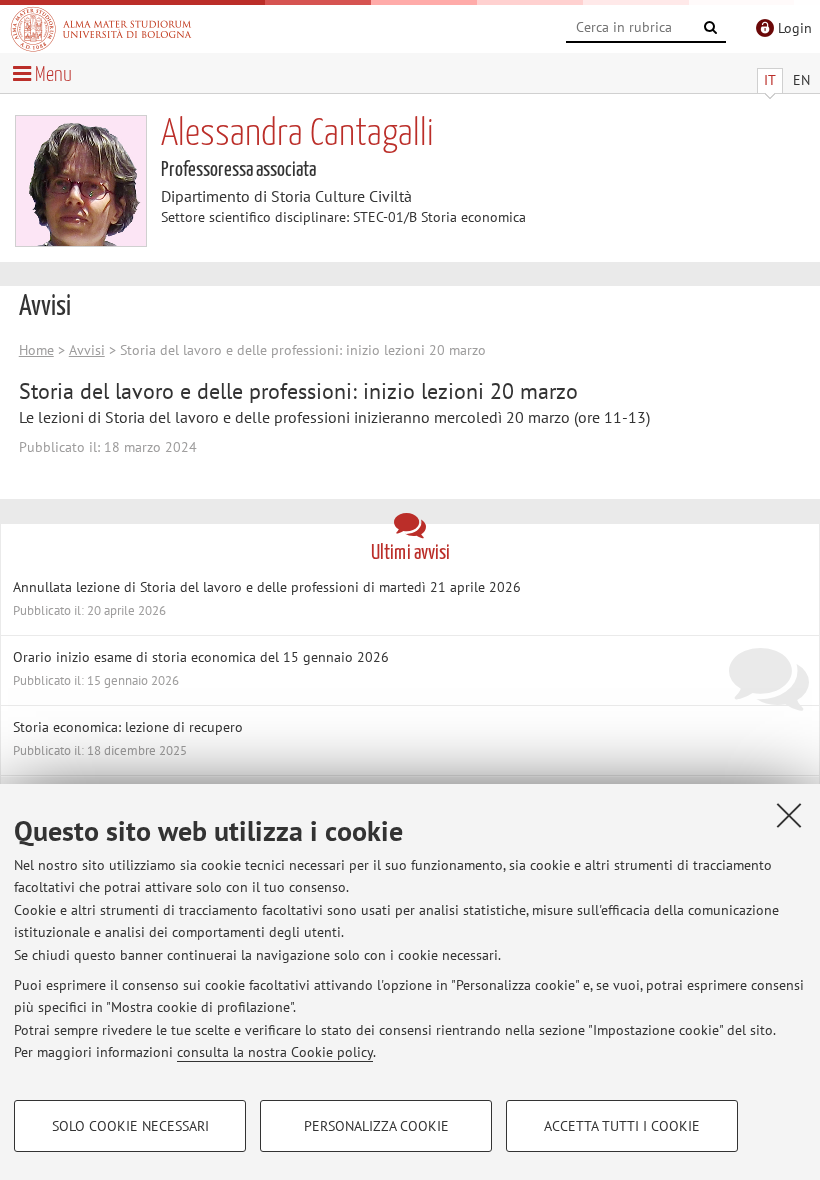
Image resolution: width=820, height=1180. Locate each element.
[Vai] (711, 28)
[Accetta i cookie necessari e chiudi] (789, 815)
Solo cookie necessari (130, 1126)
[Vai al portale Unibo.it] (101, 29)
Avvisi (87, 350)
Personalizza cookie (376, 1126)
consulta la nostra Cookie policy (275, 1052)
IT (770, 80)
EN (801, 80)
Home (36, 350)
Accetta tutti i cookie (622, 1126)
